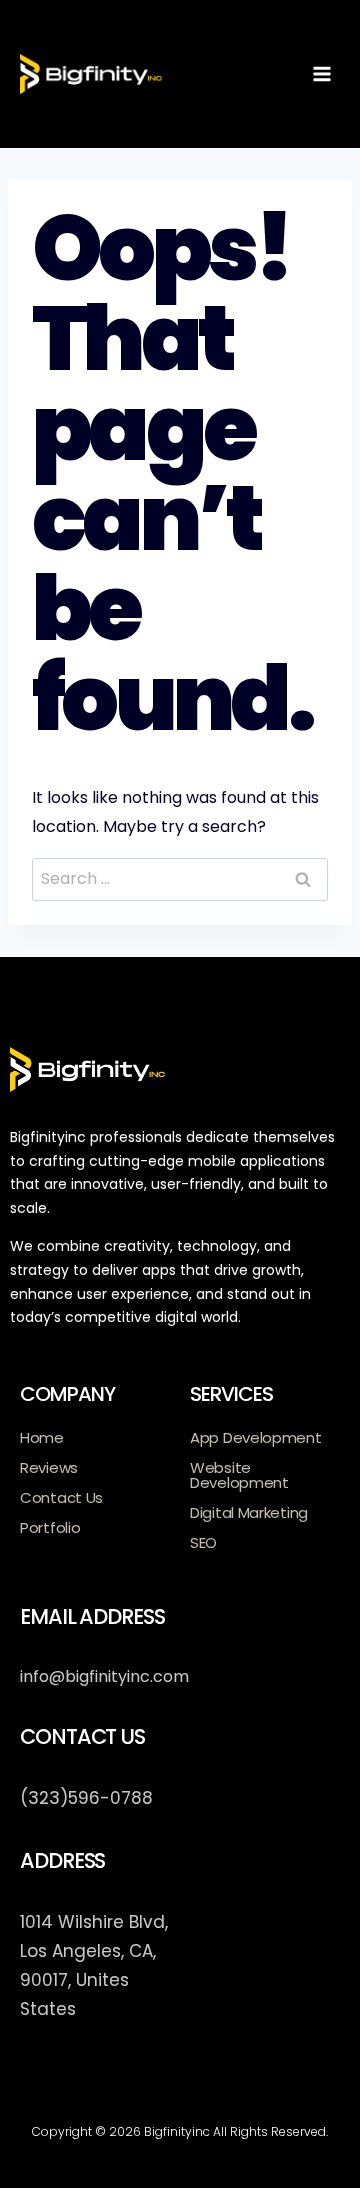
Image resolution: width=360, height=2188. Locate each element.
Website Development (239, 1475)
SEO (203, 1542)
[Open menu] (321, 73)
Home (42, 1437)
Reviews (49, 1467)
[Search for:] (180, 878)
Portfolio (50, 1527)
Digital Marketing (249, 1512)
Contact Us (61, 1497)
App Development (256, 1437)
